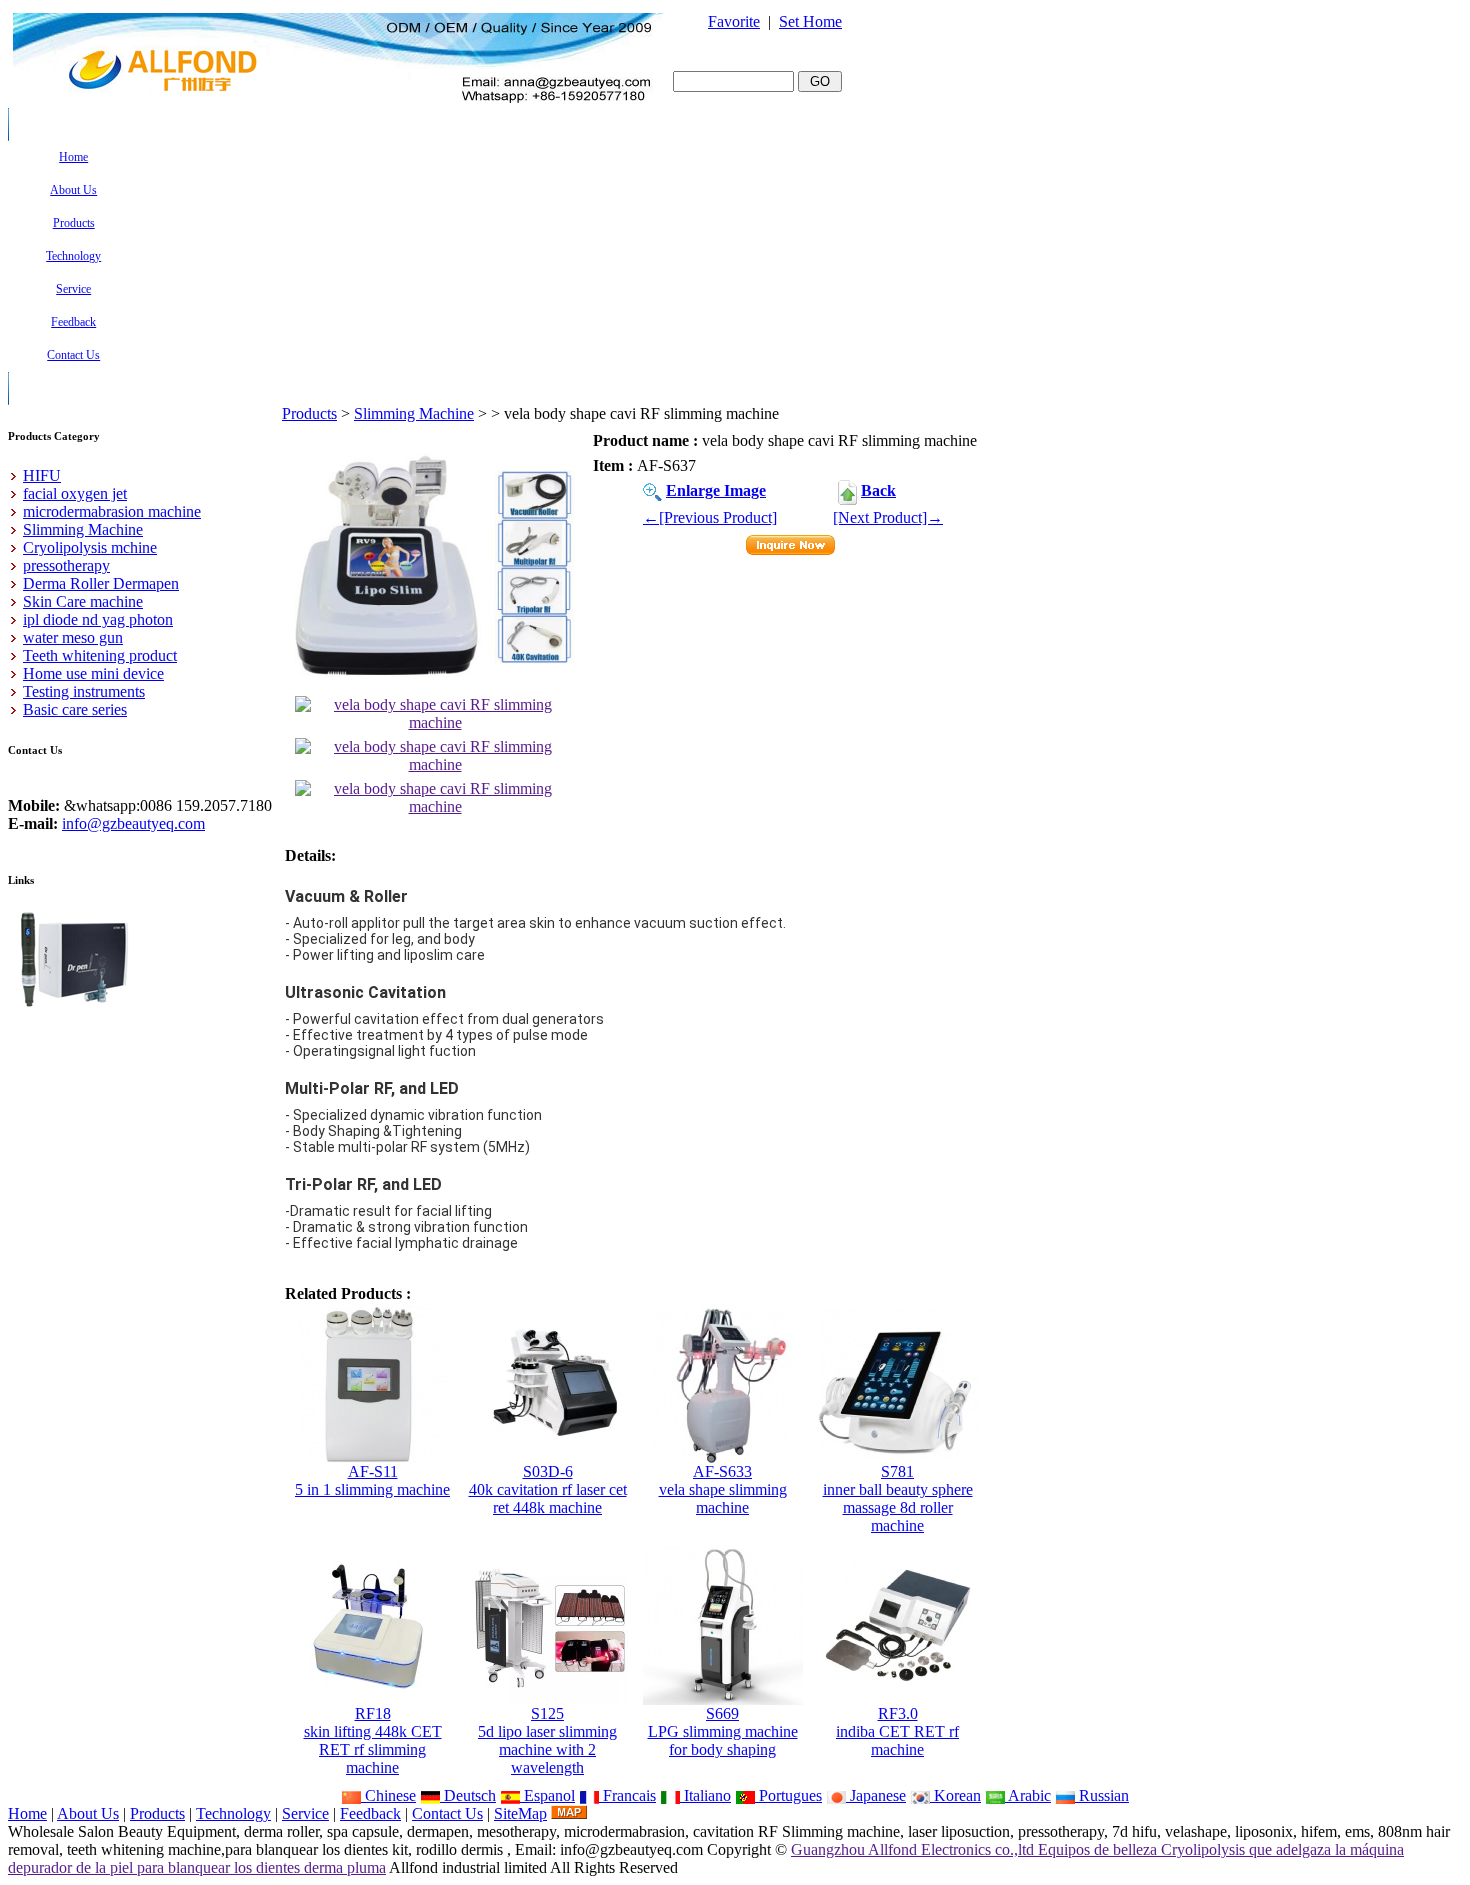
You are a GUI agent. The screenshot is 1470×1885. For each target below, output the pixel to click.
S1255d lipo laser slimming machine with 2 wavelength (547, 1740)
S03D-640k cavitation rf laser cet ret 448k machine (548, 1489)
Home (27, 1813)
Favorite (734, 21)
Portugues (788, 1795)
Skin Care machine (83, 601)
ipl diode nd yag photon (98, 619)
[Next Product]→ (888, 517)
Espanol (547, 1795)
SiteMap (520, 1813)
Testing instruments (84, 691)
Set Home (810, 21)
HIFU (42, 475)
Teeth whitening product (100, 655)
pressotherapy (66, 565)
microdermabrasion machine (112, 511)
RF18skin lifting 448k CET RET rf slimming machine (373, 1740)
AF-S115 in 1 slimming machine (372, 1480)
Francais (627, 1795)
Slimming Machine (414, 413)
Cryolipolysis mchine (90, 547)
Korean (955, 1795)
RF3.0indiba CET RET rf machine (897, 1731)
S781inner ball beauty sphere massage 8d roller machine (898, 1498)
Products (309, 413)
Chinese (388, 1795)
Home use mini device (93, 673)
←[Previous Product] (710, 517)
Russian (1102, 1795)
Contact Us (447, 1813)
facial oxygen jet (75, 493)
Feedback (370, 1813)
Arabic (1028, 1795)
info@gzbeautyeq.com (133, 823)
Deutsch (468, 1795)
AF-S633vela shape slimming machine (723, 1489)
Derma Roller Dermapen (101, 583)
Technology (233, 1813)
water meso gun (73, 637)
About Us (88, 1813)
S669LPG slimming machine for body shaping (723, 1731)
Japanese (876, 1795)
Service (305, 1813)
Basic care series (75, 709)
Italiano (705, 1795)
